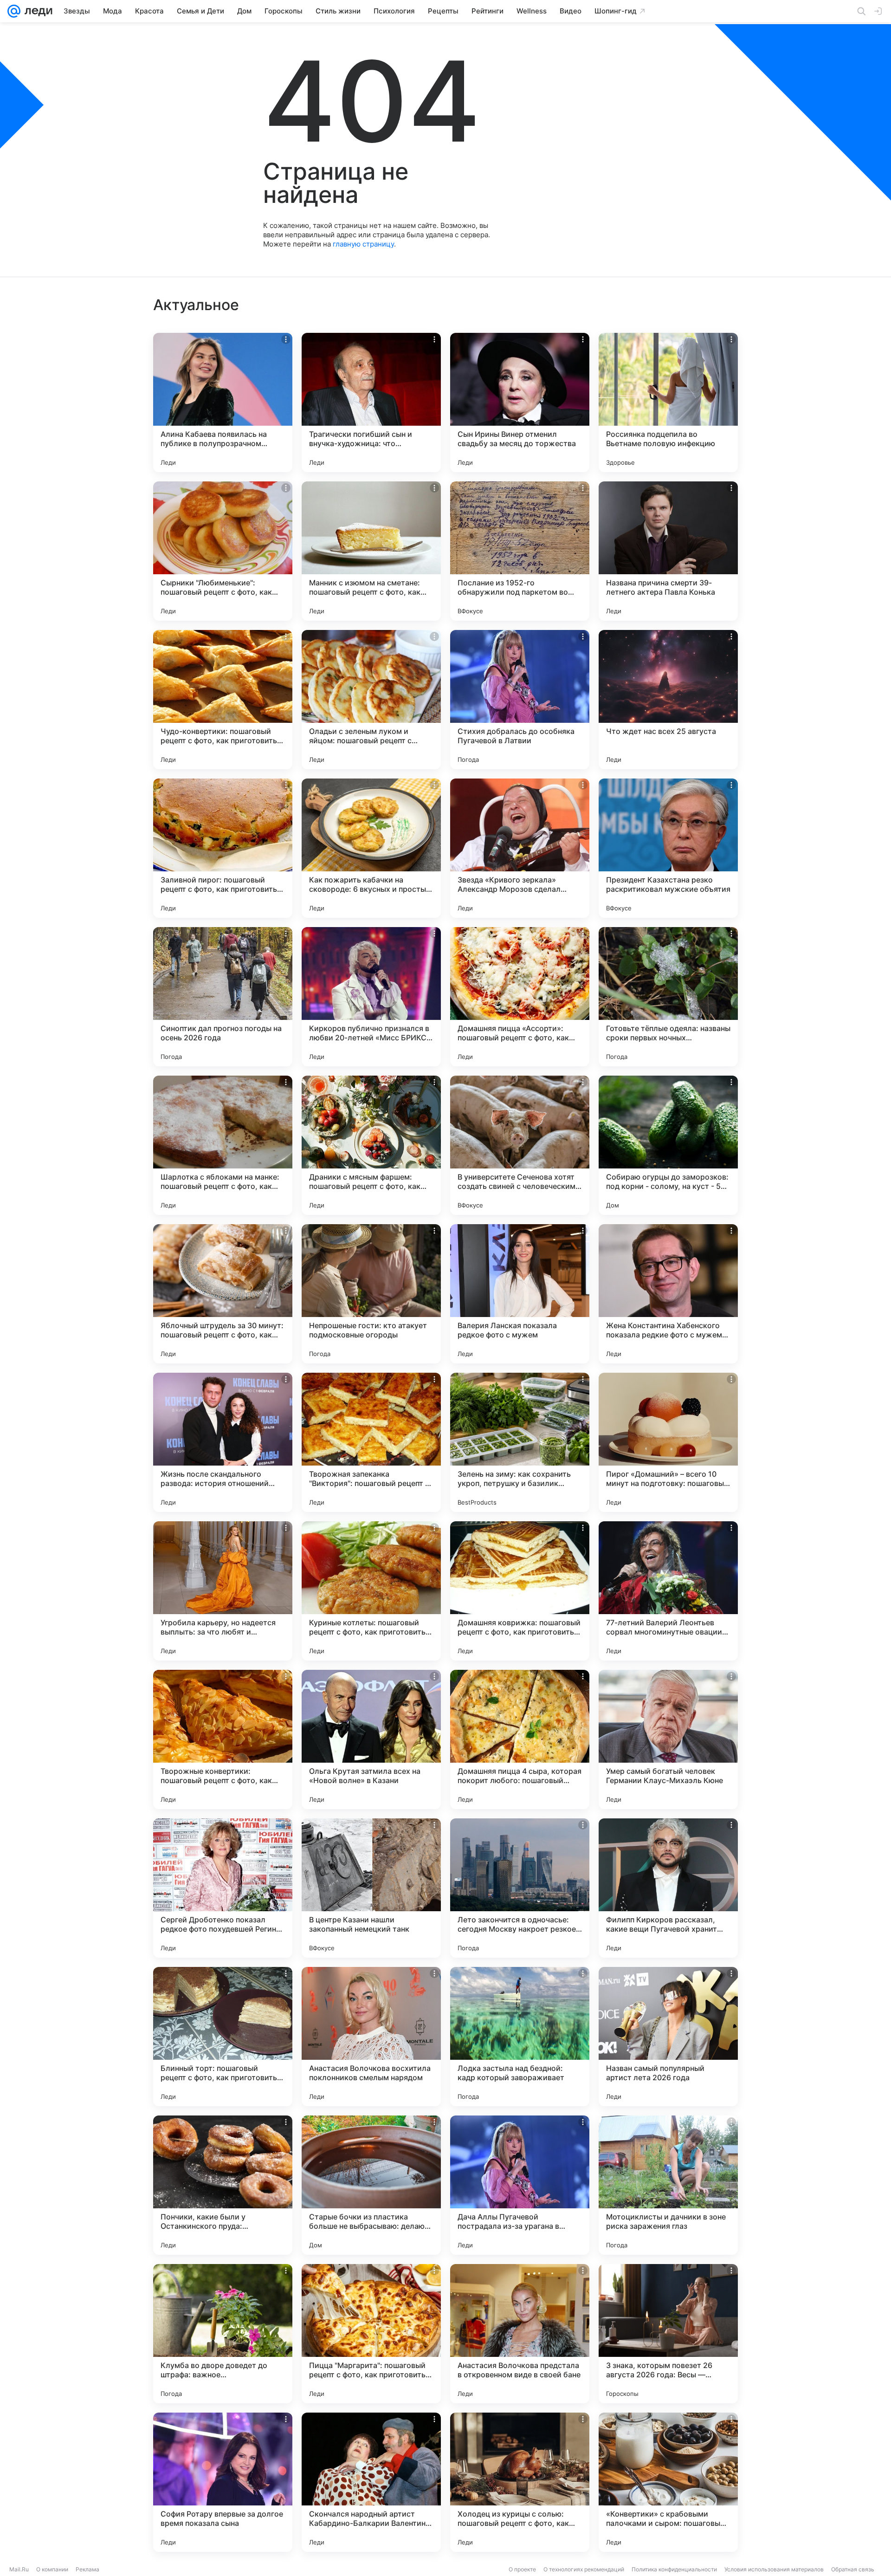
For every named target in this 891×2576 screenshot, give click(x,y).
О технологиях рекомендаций (584, 2569)
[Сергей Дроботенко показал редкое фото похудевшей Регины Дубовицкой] (223, 1888)
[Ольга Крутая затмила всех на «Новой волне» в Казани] (371, 1739)
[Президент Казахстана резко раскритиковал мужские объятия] (668, 848)
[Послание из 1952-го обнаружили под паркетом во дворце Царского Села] (520, 551)
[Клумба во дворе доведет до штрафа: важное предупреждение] (223, 2334)
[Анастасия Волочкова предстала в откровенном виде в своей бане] (520, 2334)
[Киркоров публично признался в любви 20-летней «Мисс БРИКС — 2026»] (371, 997)
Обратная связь (853, 2569)
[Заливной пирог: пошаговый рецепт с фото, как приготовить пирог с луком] (223, 848)
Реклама (87, 2569)
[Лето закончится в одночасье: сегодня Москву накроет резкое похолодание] (520, 1888)
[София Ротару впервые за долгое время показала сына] (223, 2482)
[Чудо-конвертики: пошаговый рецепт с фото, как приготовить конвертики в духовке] (223, 700)
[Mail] (14, 11)
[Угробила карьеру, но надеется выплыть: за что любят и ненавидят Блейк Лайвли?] (223, 1591)
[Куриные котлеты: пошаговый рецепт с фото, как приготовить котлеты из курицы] (371, 1591)
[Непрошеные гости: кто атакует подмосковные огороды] (371, 1294)
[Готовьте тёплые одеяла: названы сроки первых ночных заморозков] (668, 997)
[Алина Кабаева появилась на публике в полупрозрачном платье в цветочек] (223, 402)
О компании (52, 2569)
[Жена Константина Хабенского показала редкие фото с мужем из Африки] (668, 1294)
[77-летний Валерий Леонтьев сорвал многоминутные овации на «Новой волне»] (668, 1591)
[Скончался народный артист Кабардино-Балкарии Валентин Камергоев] (371, 2482)
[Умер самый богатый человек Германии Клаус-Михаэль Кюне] (668, 1739)
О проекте (522, 2569)
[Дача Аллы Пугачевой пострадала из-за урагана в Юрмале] (520, 2185)
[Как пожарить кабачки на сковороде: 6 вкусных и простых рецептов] (371, 848)
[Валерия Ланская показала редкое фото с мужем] (520, 1294)
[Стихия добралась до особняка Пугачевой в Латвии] (520, 700)
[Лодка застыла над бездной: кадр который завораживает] (520, 2037)
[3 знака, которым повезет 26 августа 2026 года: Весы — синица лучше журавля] (668, 2334)
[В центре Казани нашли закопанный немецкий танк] (371, 1888)
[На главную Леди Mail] (36, 11)
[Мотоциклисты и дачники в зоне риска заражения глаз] (668, 2185)
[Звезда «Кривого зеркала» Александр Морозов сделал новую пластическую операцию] (520, 848)
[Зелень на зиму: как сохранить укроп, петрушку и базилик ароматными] (520, 1442)
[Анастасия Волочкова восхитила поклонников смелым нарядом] (371, 2037)
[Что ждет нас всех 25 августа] (668, 700)
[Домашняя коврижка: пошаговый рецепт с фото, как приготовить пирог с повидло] (520, 1591)
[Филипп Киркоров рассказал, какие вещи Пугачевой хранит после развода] (668, 1888)
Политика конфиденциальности (674, 2569)
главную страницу (363, 244)
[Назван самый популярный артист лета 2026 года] (668, 2037)
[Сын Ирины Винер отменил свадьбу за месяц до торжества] (520, 402)
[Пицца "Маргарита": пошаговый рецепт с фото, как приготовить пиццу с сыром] (371, 2334)
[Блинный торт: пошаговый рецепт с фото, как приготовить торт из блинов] (223, 2037)
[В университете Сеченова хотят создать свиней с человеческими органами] (520, 1145)
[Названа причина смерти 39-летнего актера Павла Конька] (668, 551)
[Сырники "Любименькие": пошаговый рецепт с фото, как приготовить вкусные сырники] (223, 551)
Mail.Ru (19, 2569)
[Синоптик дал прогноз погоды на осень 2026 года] (223, 997)
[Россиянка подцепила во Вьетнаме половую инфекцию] (668, 402)
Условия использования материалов (774, 2569)
